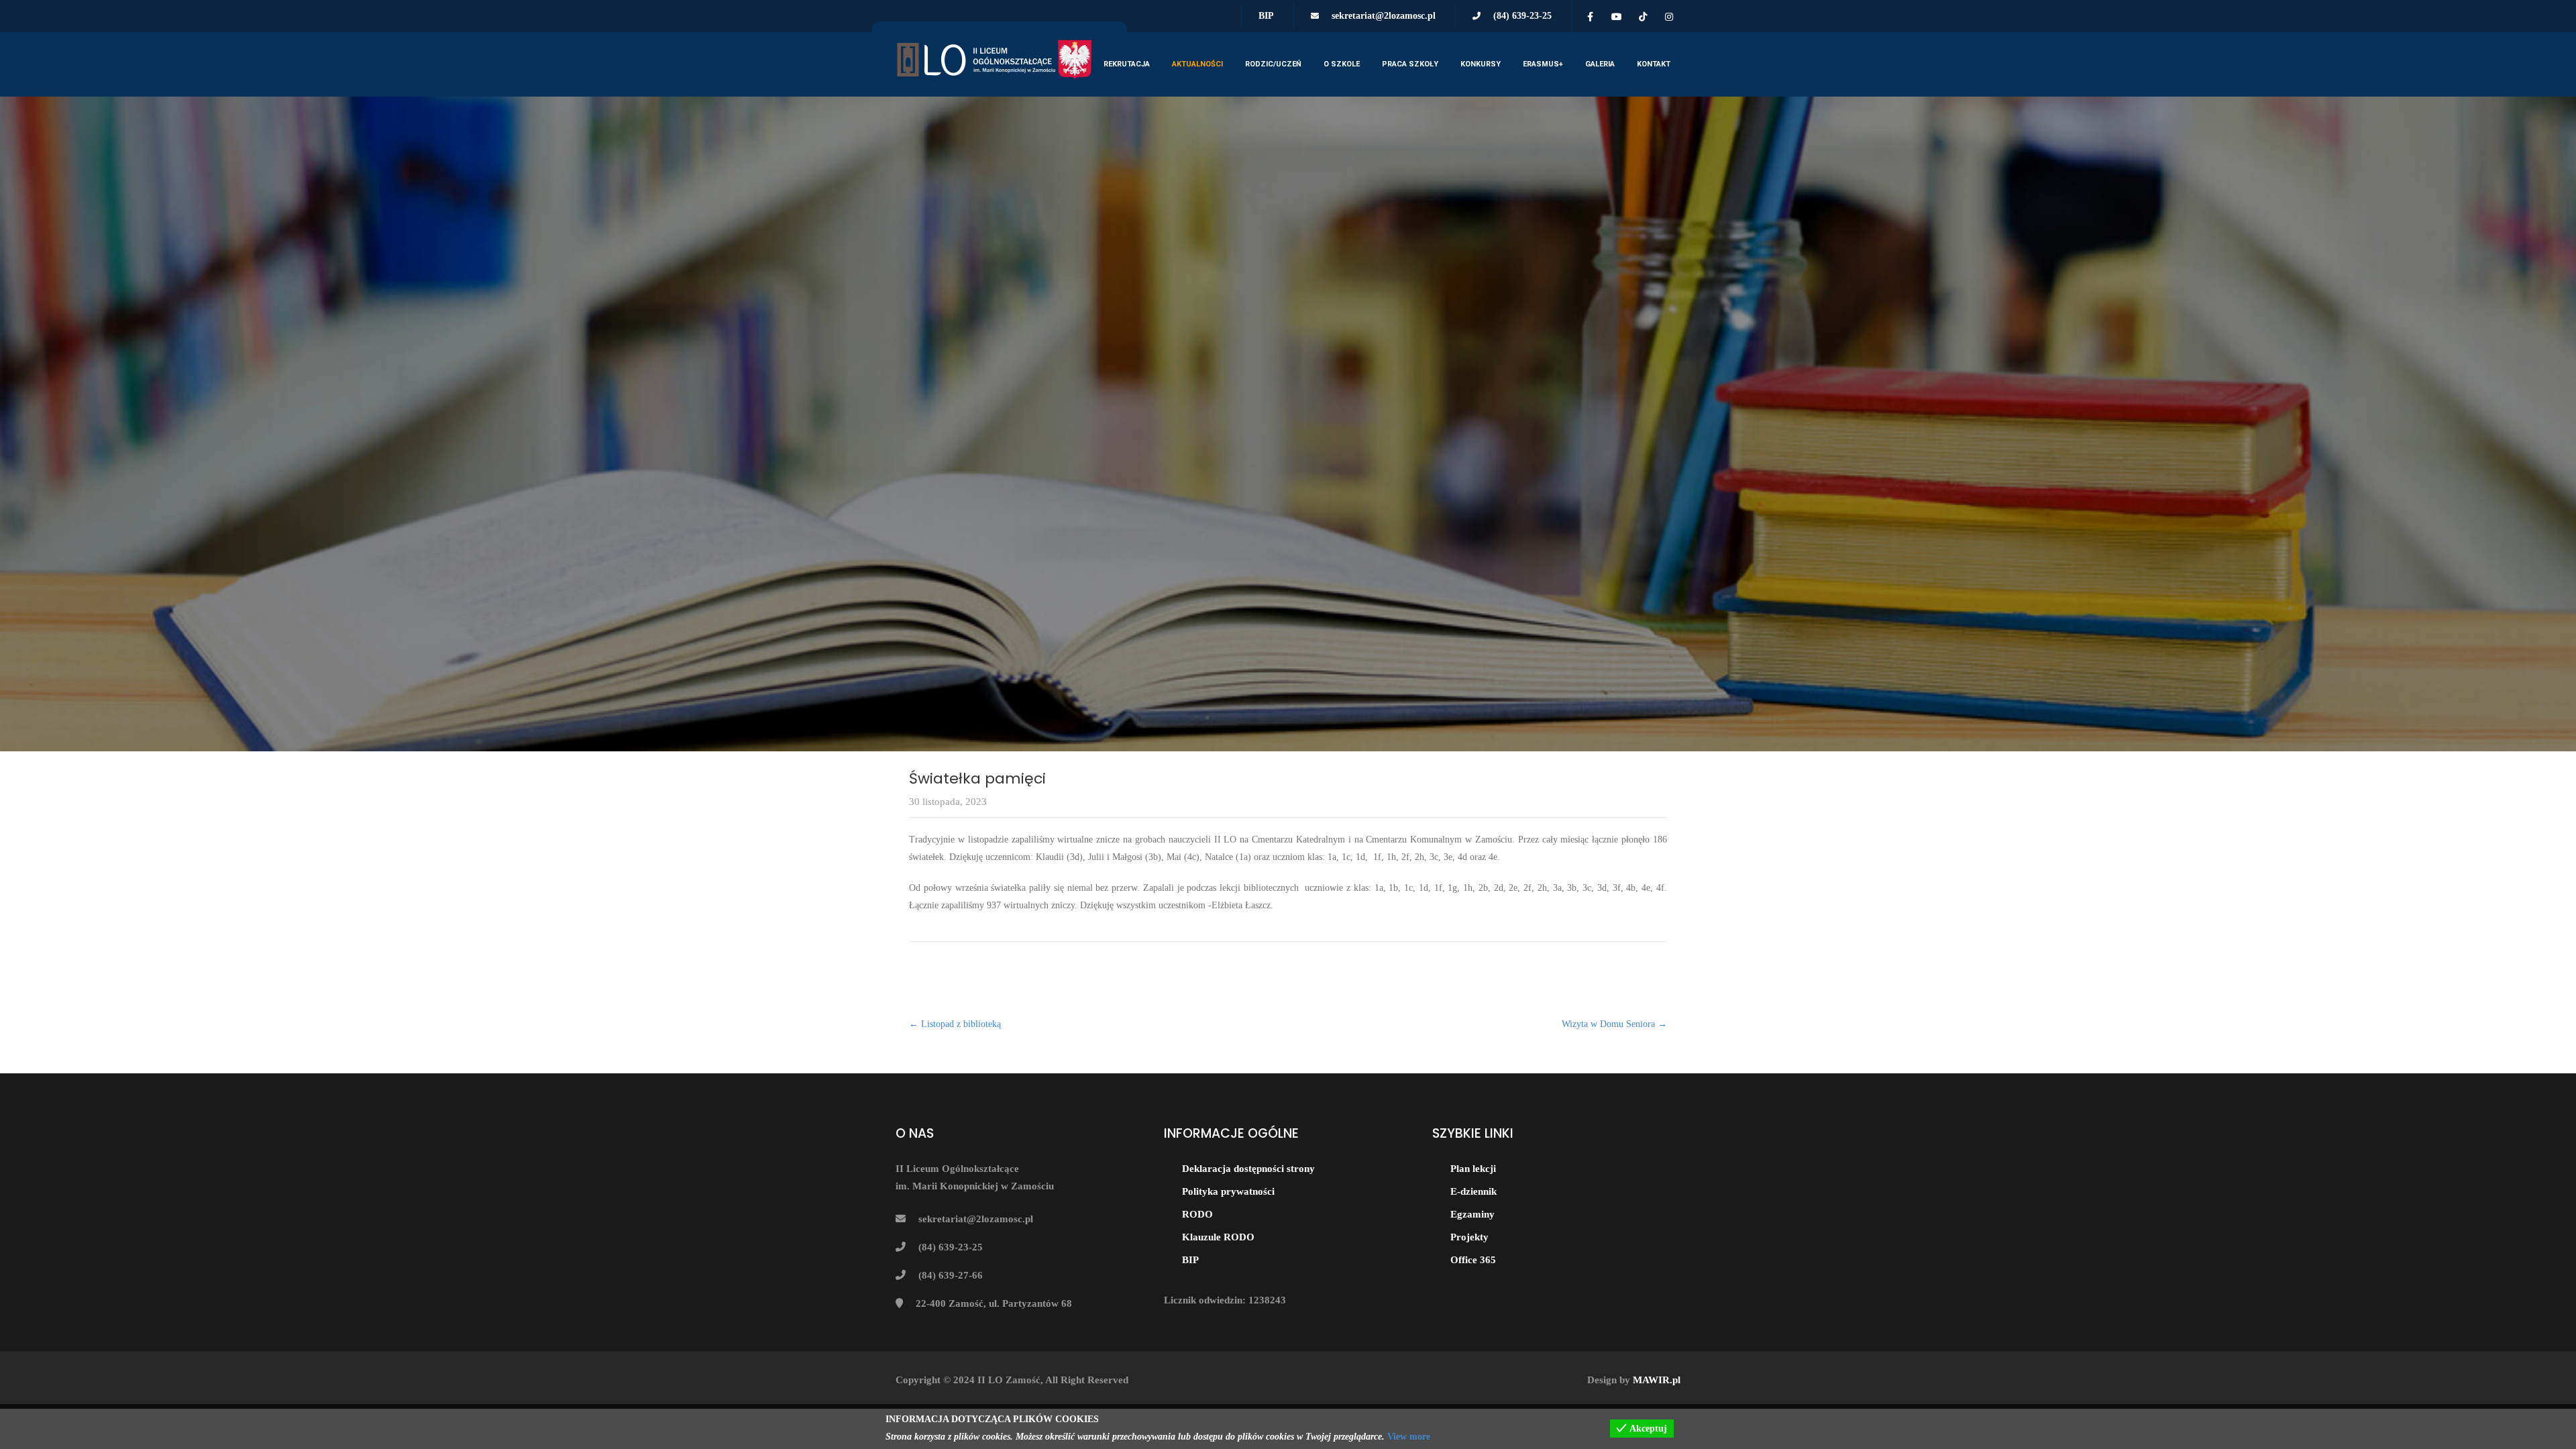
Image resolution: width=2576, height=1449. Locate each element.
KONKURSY (1481, 64)
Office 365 (1473, 1260)
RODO (1197, 1214)
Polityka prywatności (1228, 1191)
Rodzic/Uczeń (1273, 64)
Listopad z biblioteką (955, 1024)
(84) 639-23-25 (1522, 16)
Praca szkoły (1410, 64)
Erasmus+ (1543, 64)
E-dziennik (1473, 1191)
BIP (1266, 16)
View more (1409, 1437)
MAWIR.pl (1657, 1380)
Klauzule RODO (1218, 1237)
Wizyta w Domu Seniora (1614, 1024)
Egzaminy (1472, 1214)
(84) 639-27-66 (951, 1275)
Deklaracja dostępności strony (1248, 1169)
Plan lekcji (1473, 1169)
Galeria (1600, 64)
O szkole (1342, 64)
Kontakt (1654, 64)
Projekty (1469, 1237)
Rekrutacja (1127, 64)
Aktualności (1197, 64)
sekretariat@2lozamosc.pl (1384, 16)
